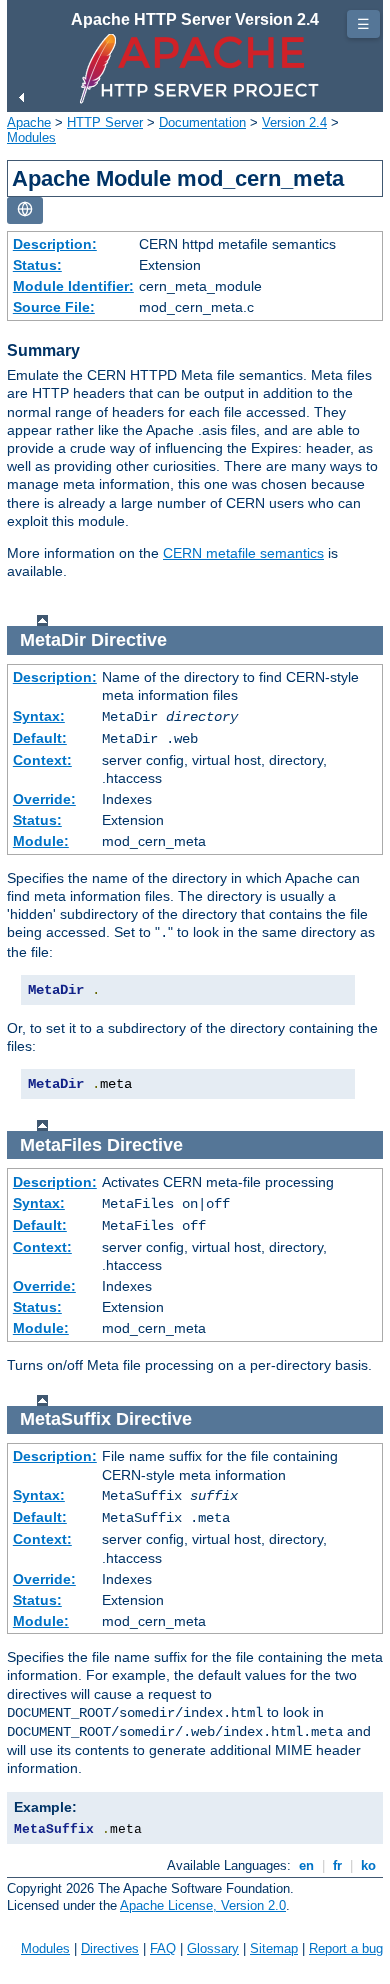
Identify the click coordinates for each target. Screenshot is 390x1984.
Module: (41, 841)
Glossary (213, 1948)
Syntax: (39, 716)
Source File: (54, 307)
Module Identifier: (73, 286)
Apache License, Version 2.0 (203, 1905)
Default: (40, 738)
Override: (44, 799)
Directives (110, 1948)
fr (337, 1865)
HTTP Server (105, 122)
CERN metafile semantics (243, 553)
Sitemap (274, 1948)
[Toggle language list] (25, 210)
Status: (37, 265)
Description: (55, 244)
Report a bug (346, 1948)
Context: (42, 760)
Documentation (202, 122)
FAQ (163, 1948)
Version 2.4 (294, 122)
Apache (29, 122)
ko (368, 1865)
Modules (31, 137)
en (306, 1865)
